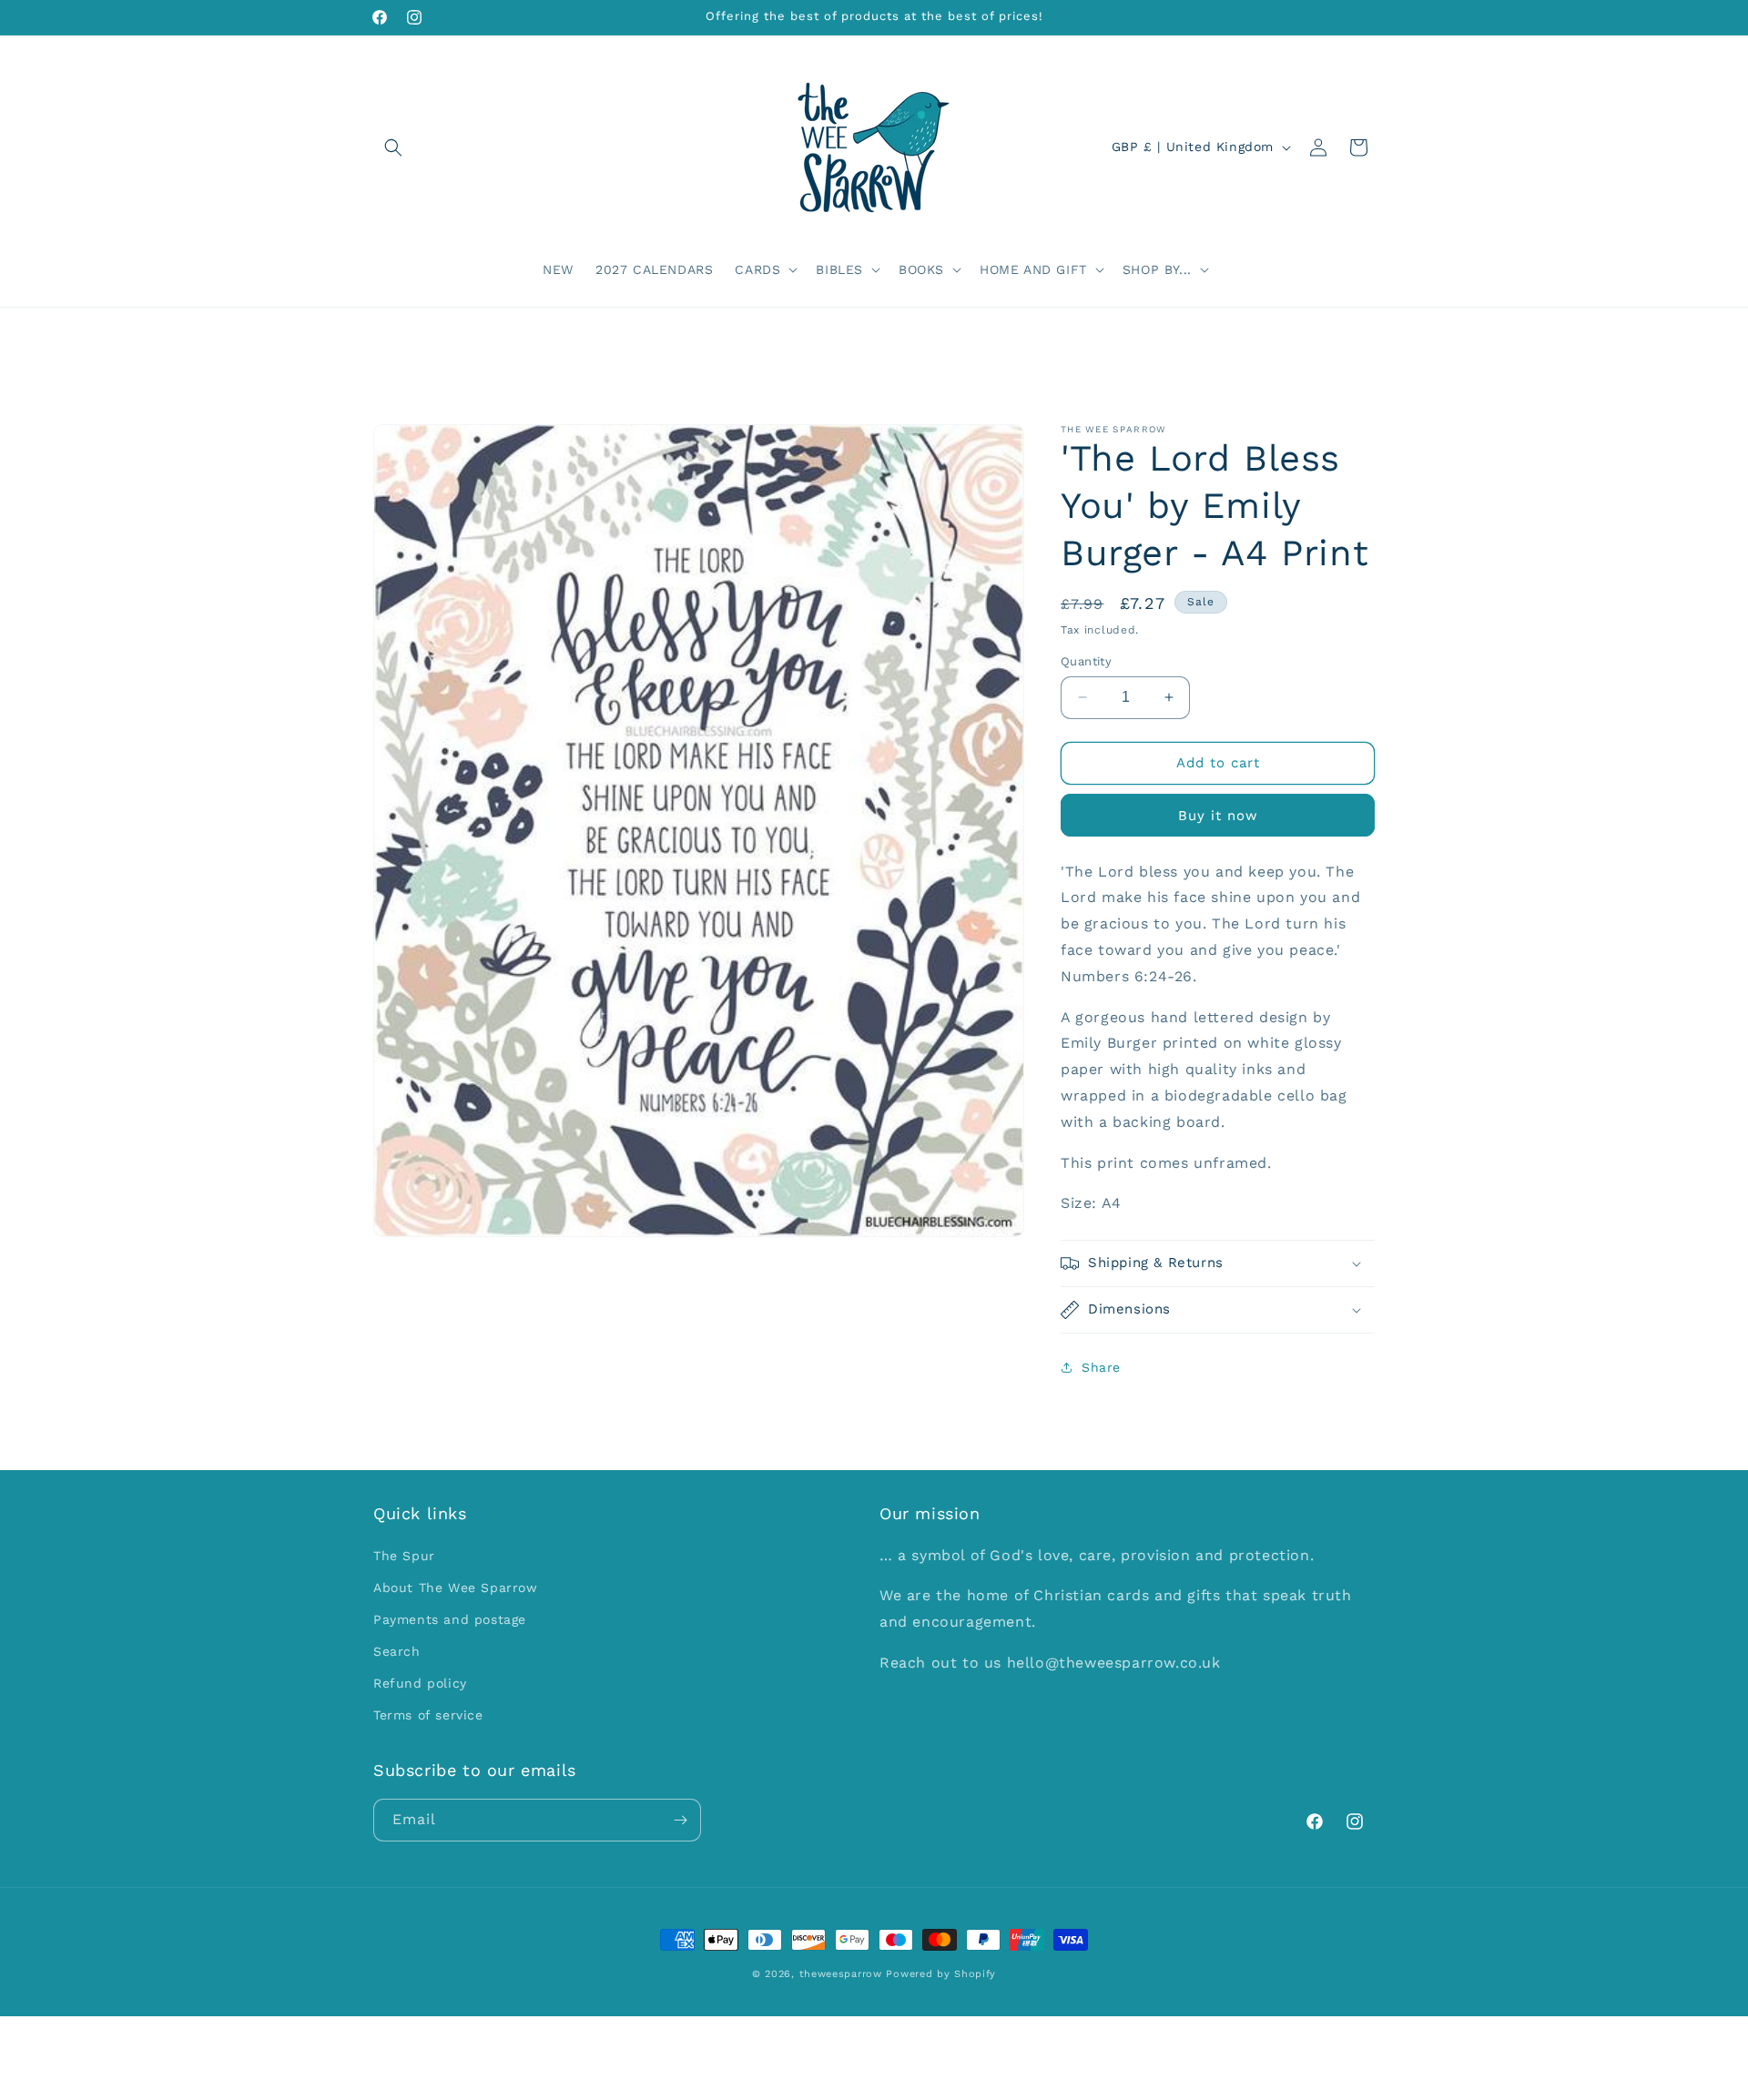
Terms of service (428, 1716)
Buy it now (1218, 816)
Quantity (1086, 661)
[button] (393, 147)
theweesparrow (841, 1974)
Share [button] (1101, 1367)
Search (397, 1651)
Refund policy (420, 1684)
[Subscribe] (680, 1820)
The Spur (404, 1556)
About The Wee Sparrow (456, 1588)
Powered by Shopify (941, 1974)
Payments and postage (450, 1619)
